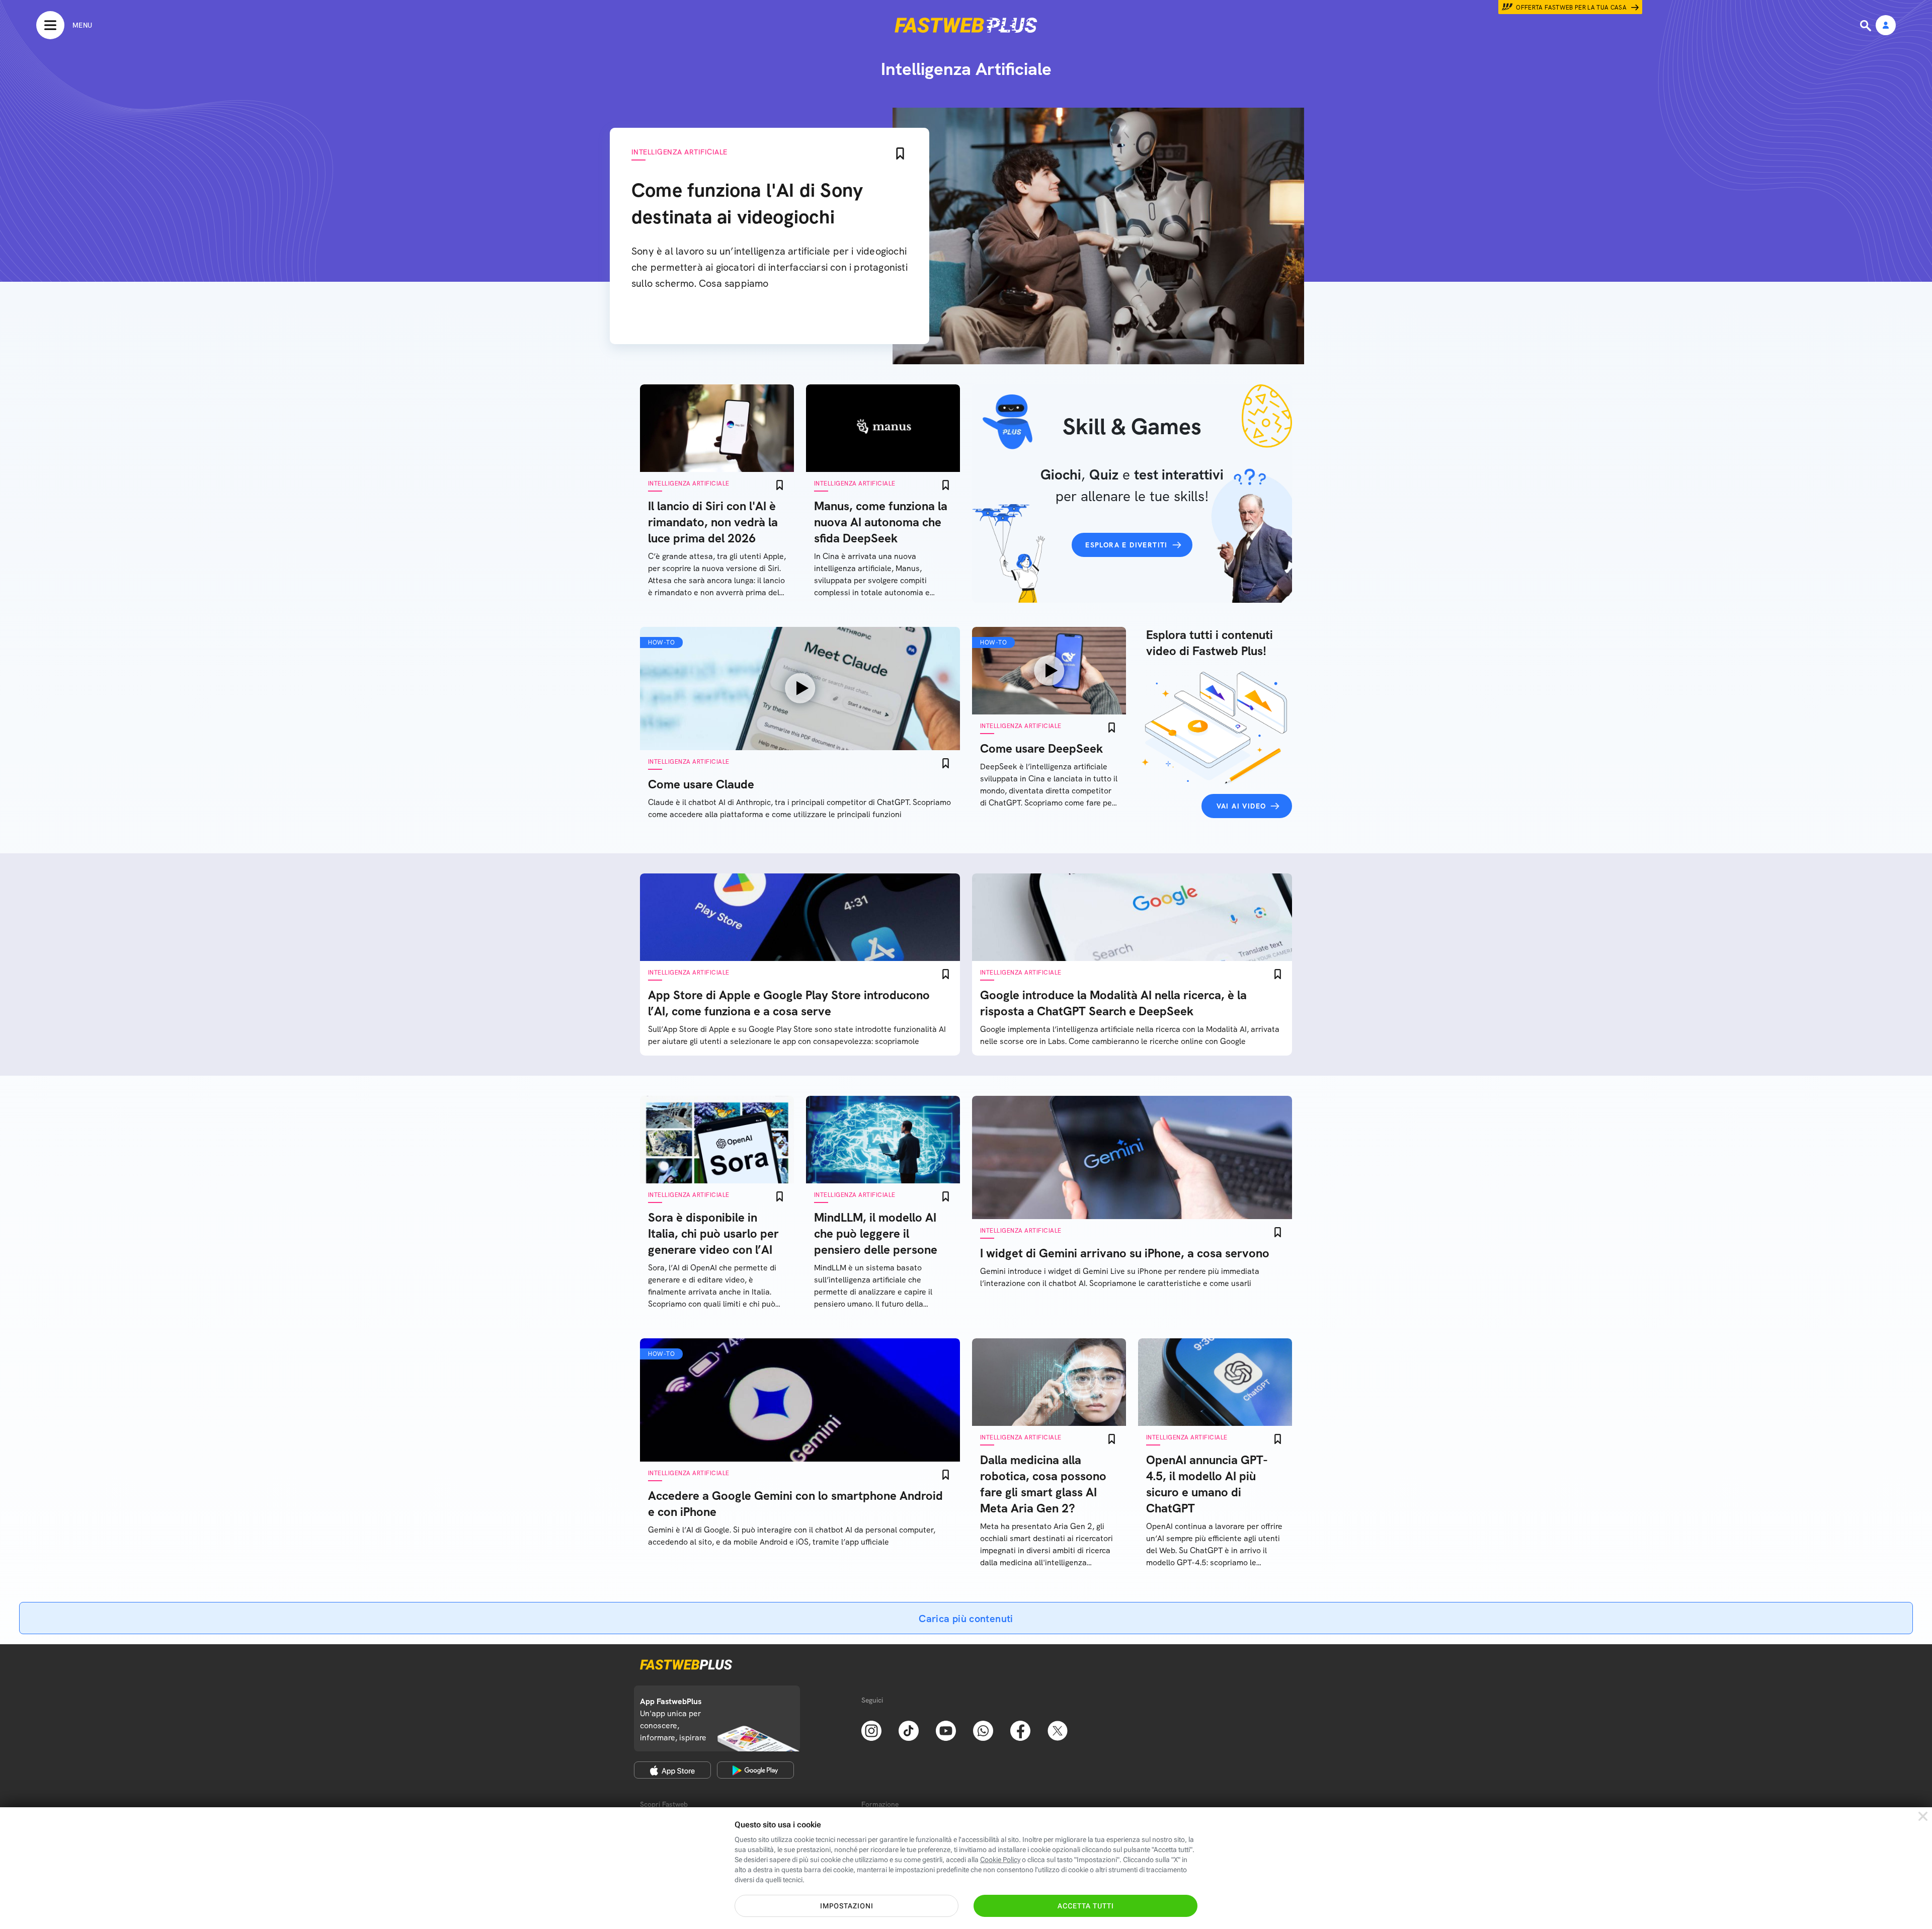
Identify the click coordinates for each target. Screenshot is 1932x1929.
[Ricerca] (1867, 26)
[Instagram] (871, 1730)
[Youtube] (946, 1730)
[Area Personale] (1886, 26)
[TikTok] (909, 1730)
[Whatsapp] (983, 1730)
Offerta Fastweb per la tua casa (1571, 8)
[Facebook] (1020, 1730)
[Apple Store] (672, 1770)
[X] (1058, 1730)
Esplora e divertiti (1126, 545)
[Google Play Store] (755, 1770)
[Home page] (966, 25)
